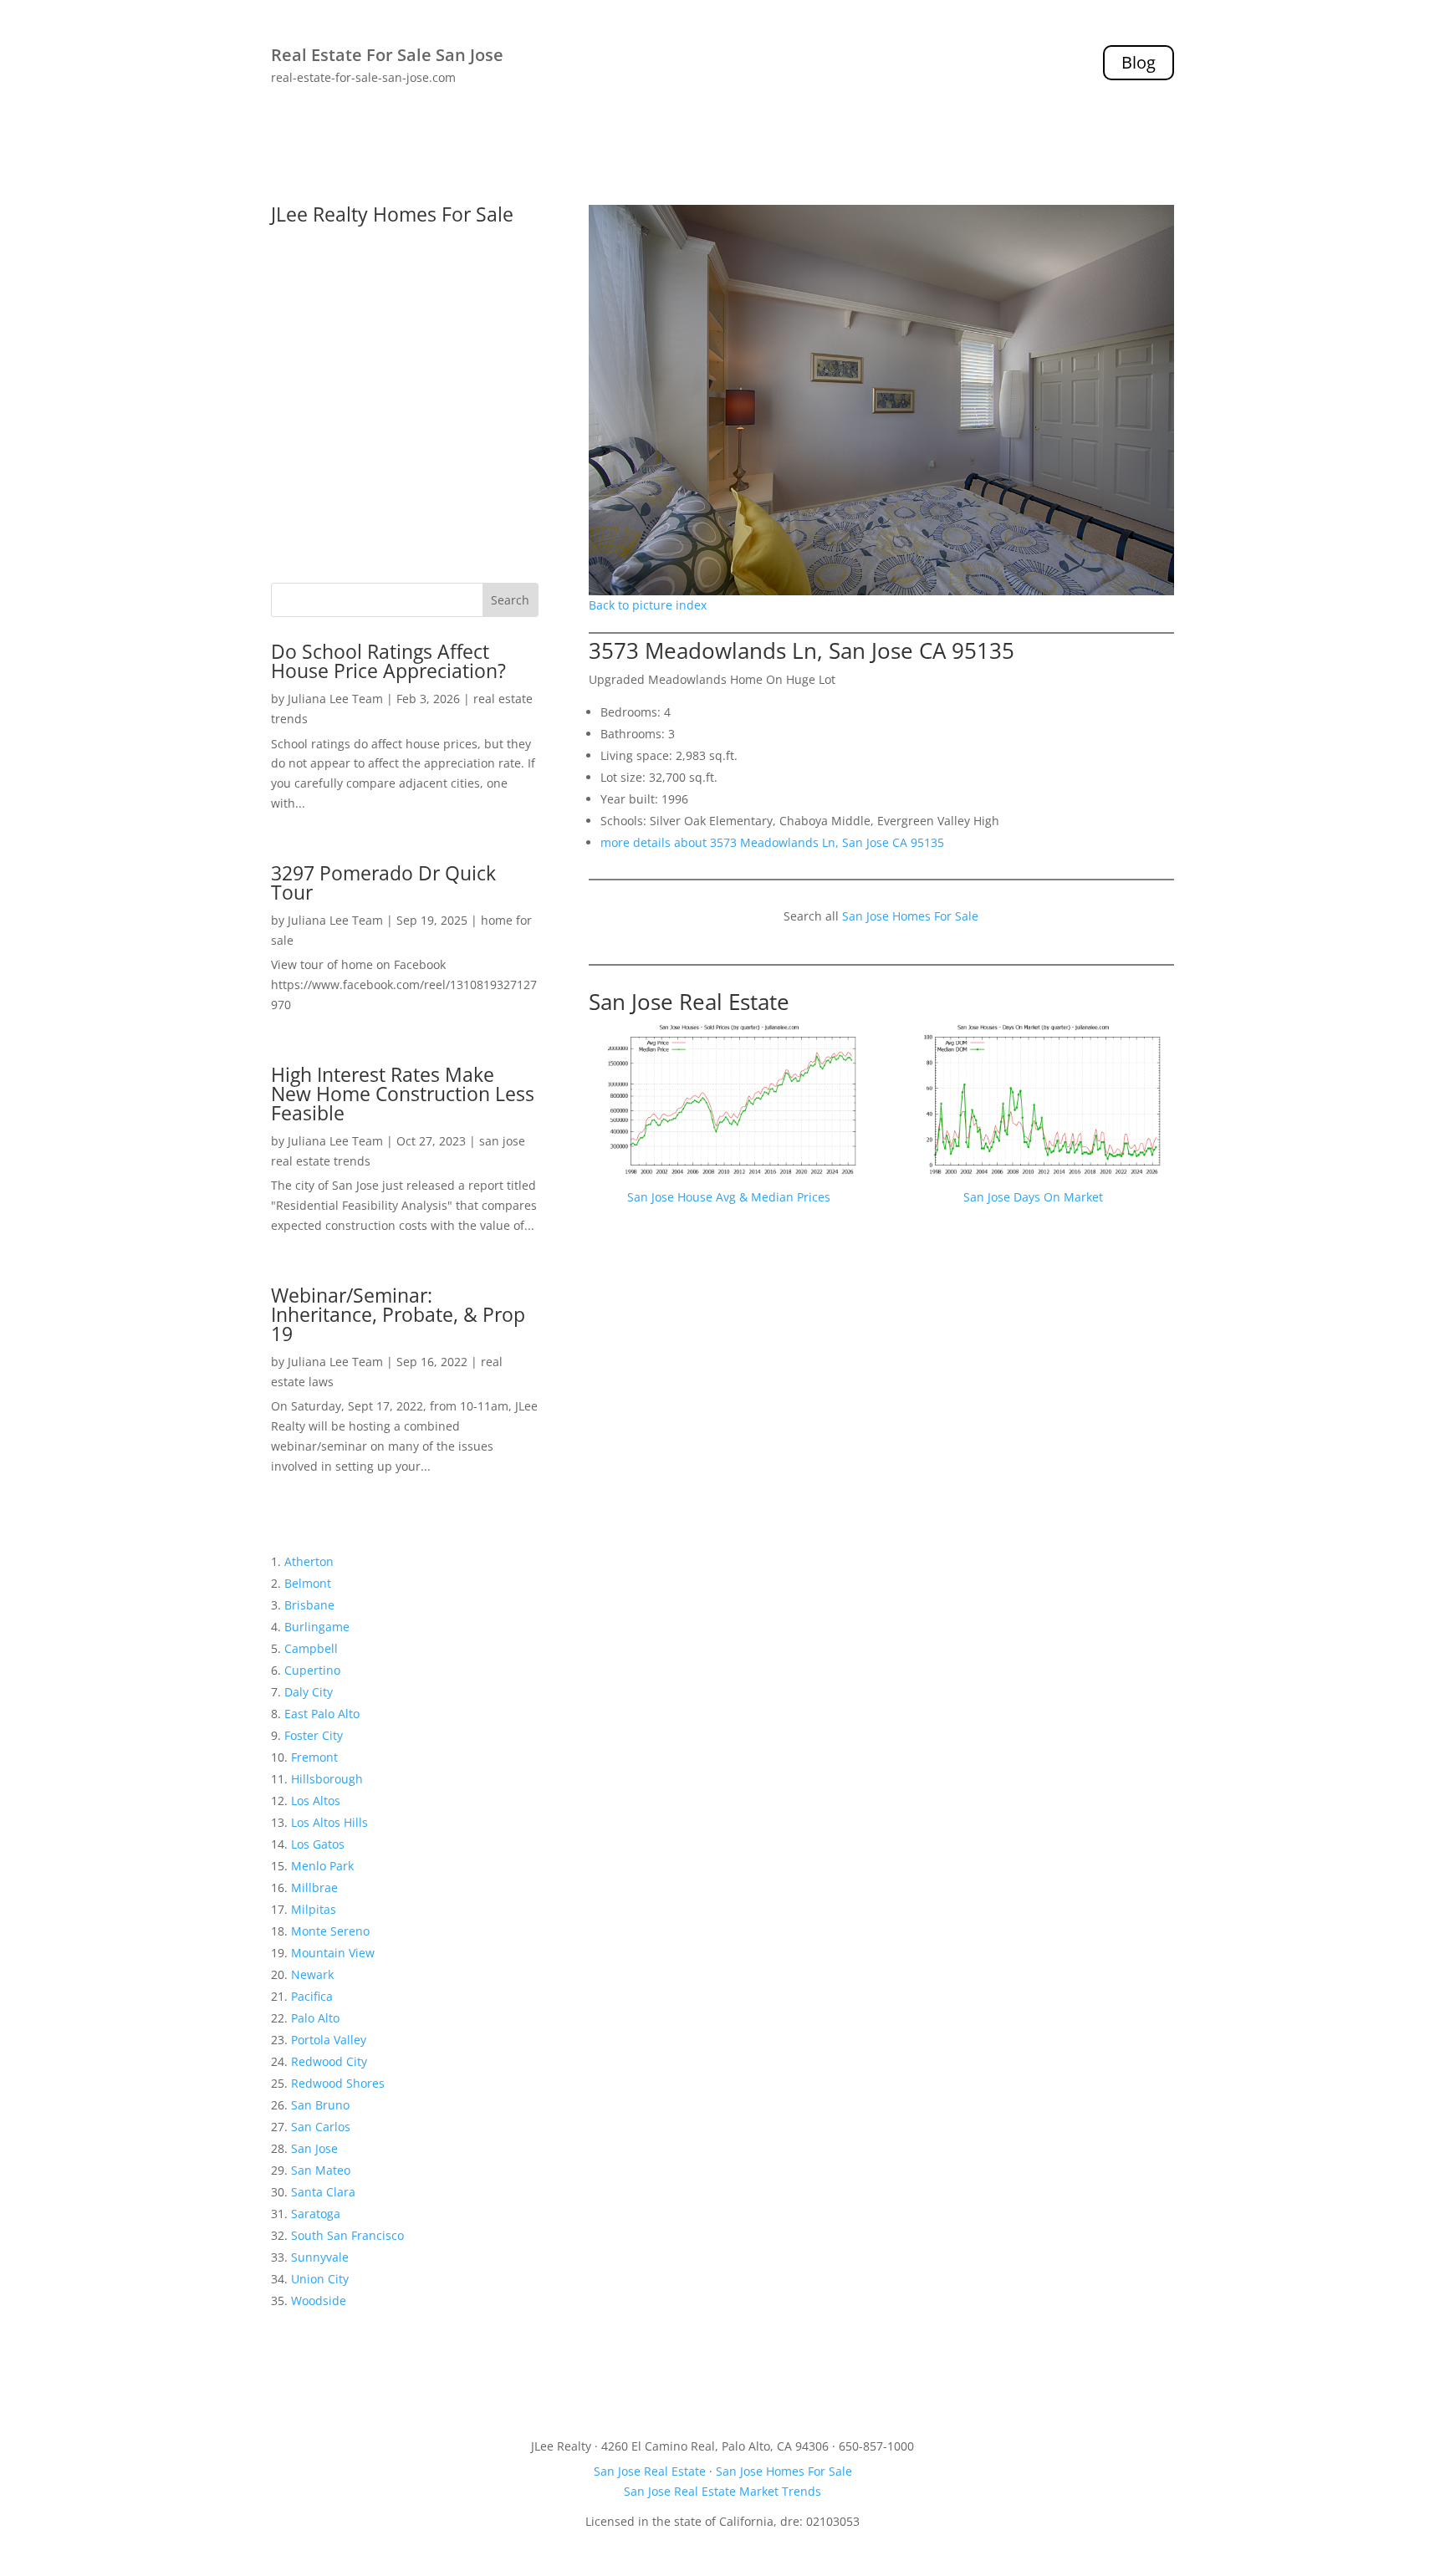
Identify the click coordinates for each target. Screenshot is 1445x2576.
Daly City (309, 1692)
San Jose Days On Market (1033, 1197)
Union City (320, 2279)
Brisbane (309, 1605)
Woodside (319, 2301)
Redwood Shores (338, 2083)
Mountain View (333, 1953)
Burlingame (317, 1627)
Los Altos (316, 1801)
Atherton (309, 1561)
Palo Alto (315, 2018)
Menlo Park (322, 1866)
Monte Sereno (330, 1931)
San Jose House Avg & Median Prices (729, 1197)
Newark (312, 1974)
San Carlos (321, 2127)
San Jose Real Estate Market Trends (722, 2491)
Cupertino (312, 1670)
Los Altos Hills (329, 1822)
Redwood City (329, 2061)
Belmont (308, 1583)
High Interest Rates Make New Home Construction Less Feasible (403, 1094)
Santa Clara (323, 2192)
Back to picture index (648, 605)
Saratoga (316, 2214)
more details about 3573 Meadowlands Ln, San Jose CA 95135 (772, 842)
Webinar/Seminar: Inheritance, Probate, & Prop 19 (398, 1314)
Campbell (311, 1648)
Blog (1139, 62)
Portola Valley (329, 2040)
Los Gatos (318, 1844)
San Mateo (321, 2170)
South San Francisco (347, 2235)
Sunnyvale (320, 2257)
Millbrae (314, 1887)
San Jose (314, 2148)
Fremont (314, 1757)
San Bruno (320, 2105)
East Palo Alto (322, 1714)
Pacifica (312, 1996)
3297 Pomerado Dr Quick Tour (383, 882)
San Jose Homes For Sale (910, 916)
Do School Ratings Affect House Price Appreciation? (388, 661)
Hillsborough (327, 1779)
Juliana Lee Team (335, 699)
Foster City (314, 1735)
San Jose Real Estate (689, 1002)
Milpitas (314, 1909)
